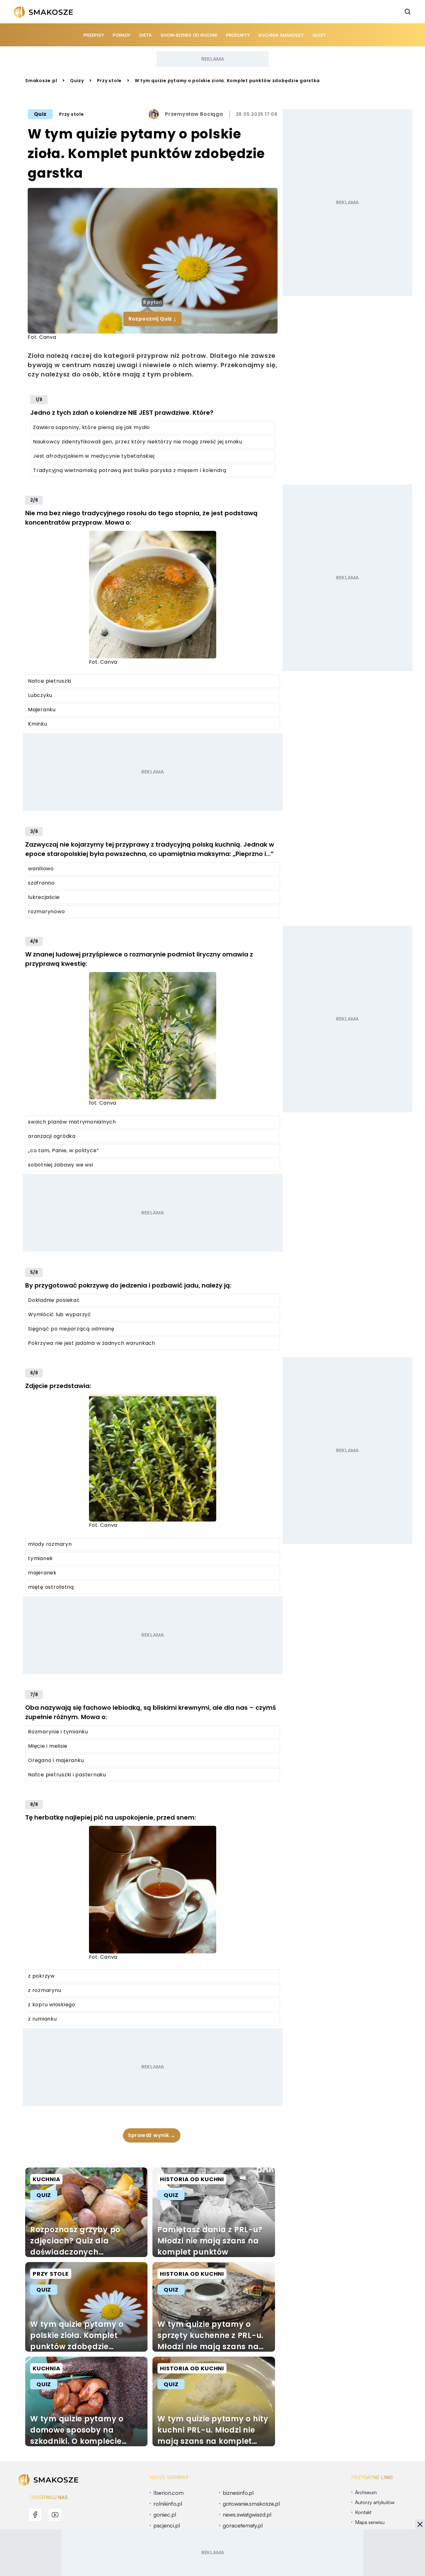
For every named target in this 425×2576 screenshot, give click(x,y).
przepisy (94, 35)
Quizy (77, 81)
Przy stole (110, 81)
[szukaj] (408, 12)
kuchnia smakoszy (281, 35)
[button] (420, 2524)
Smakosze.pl (41, 81)
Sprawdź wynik (152, 2135)
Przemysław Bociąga (194, 114)
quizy (319, 35)
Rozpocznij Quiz (153, 319)
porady (121, 35)
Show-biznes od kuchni (189, 35)
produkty (238, 35)
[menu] (35, 2515)
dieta (145, 35)
